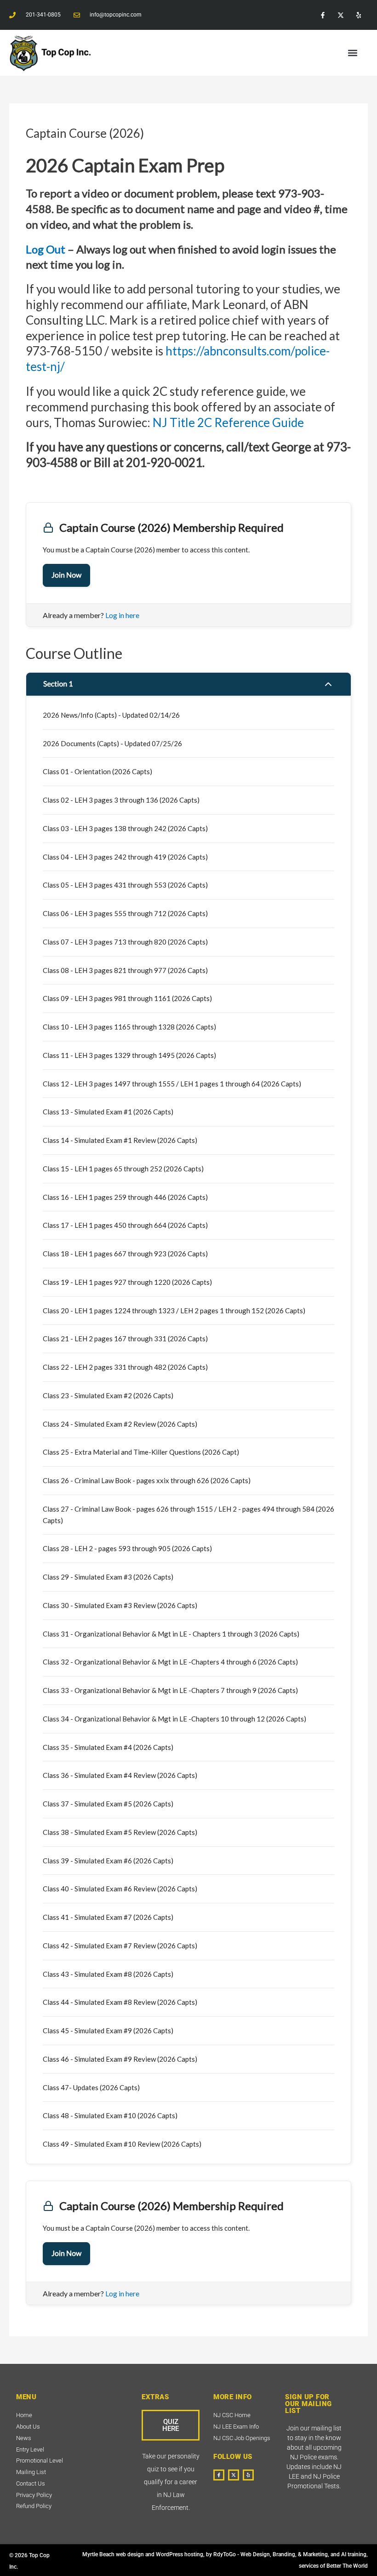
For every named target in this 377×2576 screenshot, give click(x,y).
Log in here (122, 615)
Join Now (66, 575)
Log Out (47, 249)
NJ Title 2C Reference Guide (228, 422)
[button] (353, 53)
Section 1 (58, 684)
